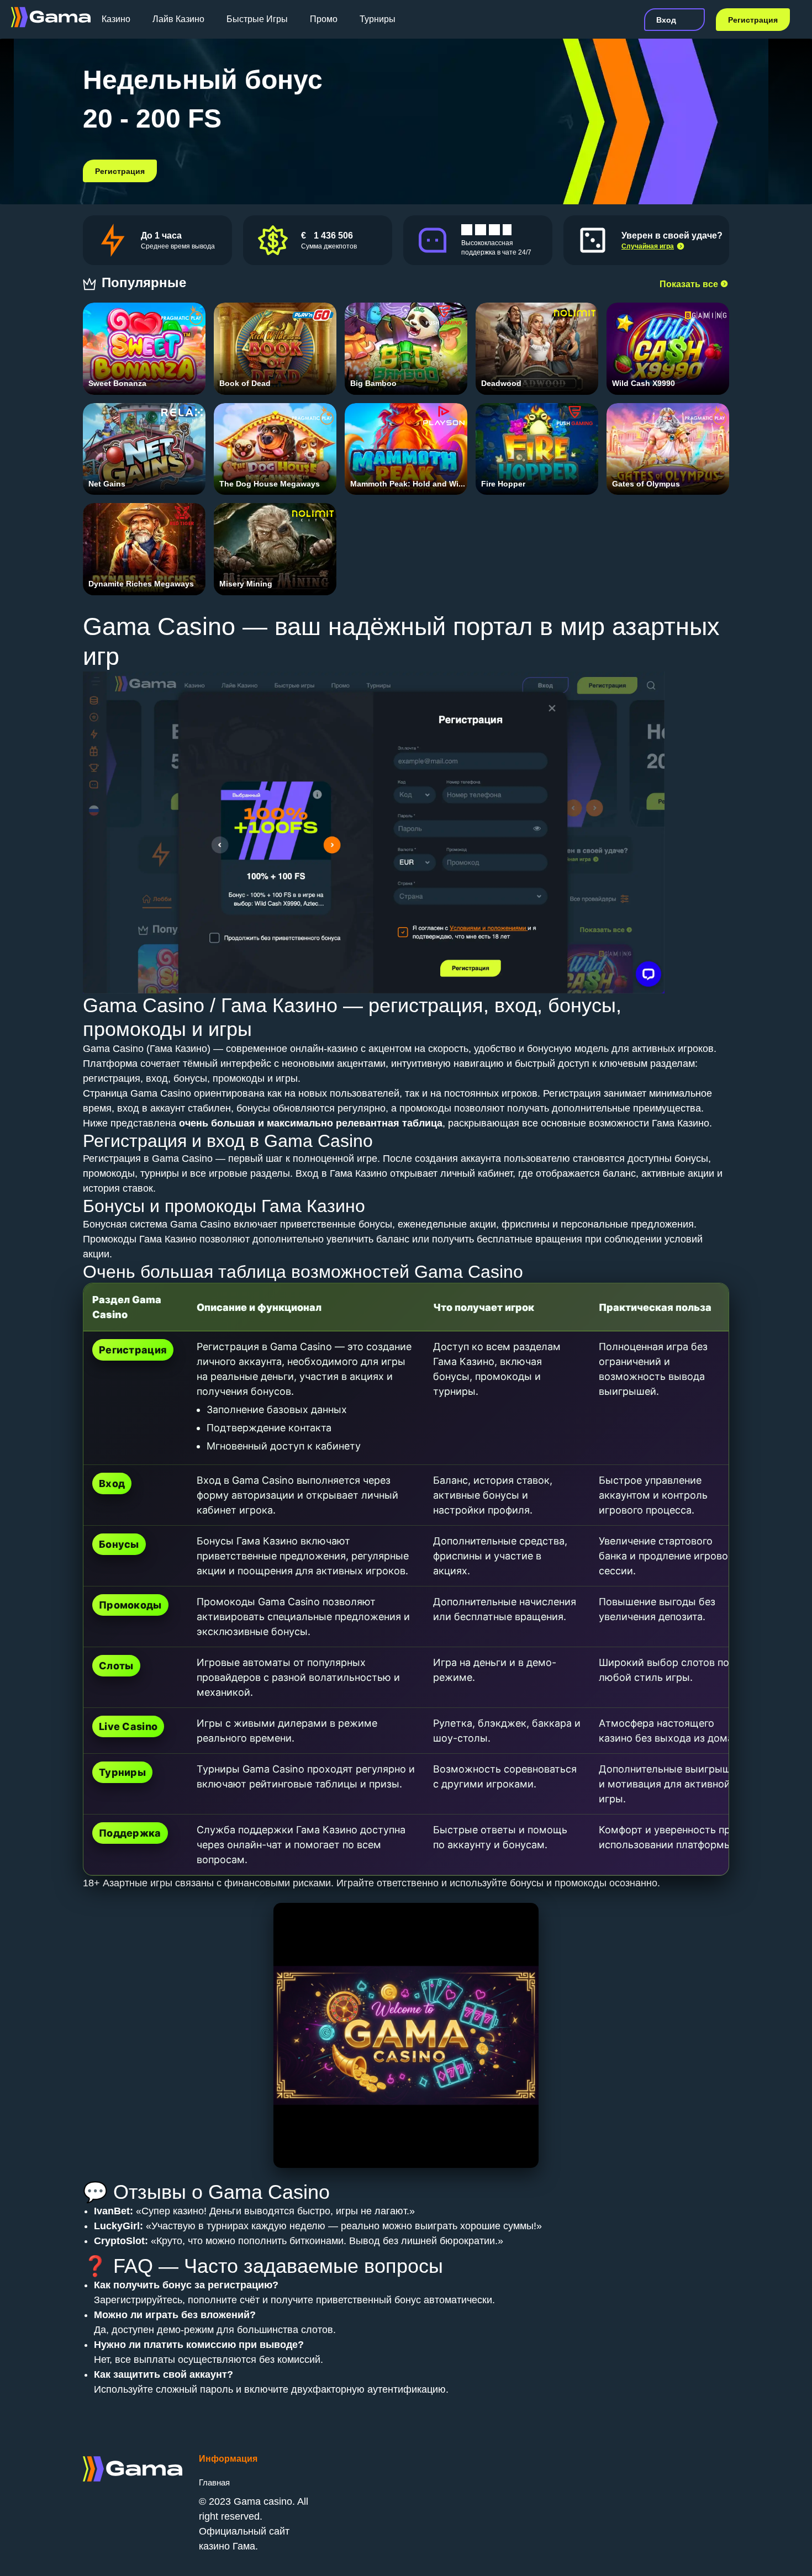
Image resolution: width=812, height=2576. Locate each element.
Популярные (146, 282)
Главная (214, 2482)
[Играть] (144, 340)
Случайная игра (648, 246)
